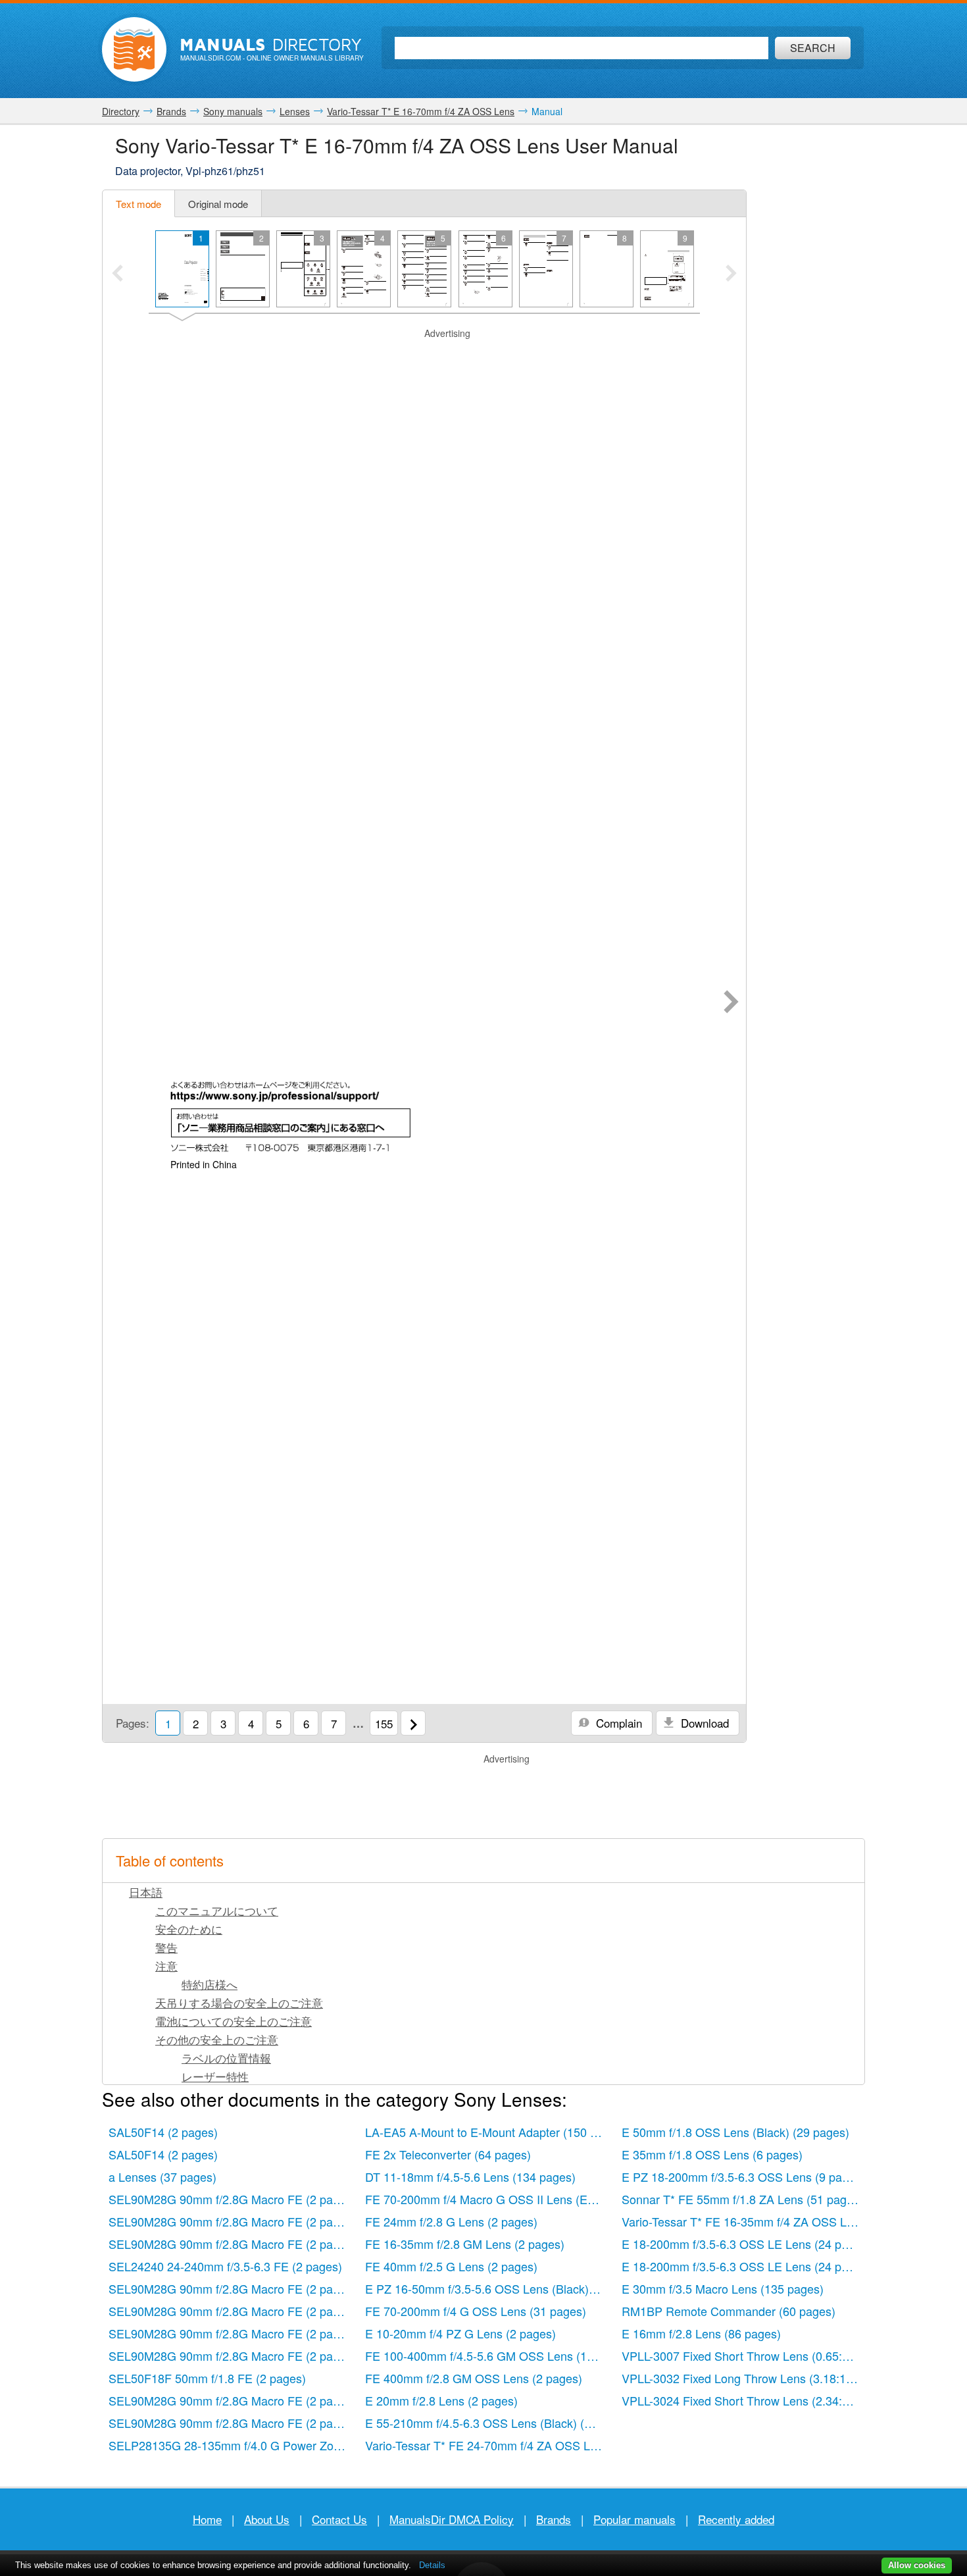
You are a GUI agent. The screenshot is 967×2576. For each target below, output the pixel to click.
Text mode (138, 204)
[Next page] (731, 1003)
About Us (267, 2519)
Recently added (736, 2519)
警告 (166, 1947)
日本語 (146, 1892)
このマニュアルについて (217, 1910)
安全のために (189, 1929)
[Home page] (134, 49)
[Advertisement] (424, 357)
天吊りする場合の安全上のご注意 (239, 2002)
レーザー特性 (215, 2076)
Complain (617, 1723)
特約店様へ (210, 1984)
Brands (554, 2519)
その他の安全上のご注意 (217, 2039)
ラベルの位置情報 (226, 2058)
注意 (166, 1966)
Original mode (218, 204)
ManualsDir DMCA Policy (452, 2519)
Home (207, 2519)
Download (703, 1723)
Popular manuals (634, 2519)
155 (384, 1723)
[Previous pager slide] (117, 274)
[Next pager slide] (731, 274)
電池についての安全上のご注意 (234, 2021)
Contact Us (339, 2519)
